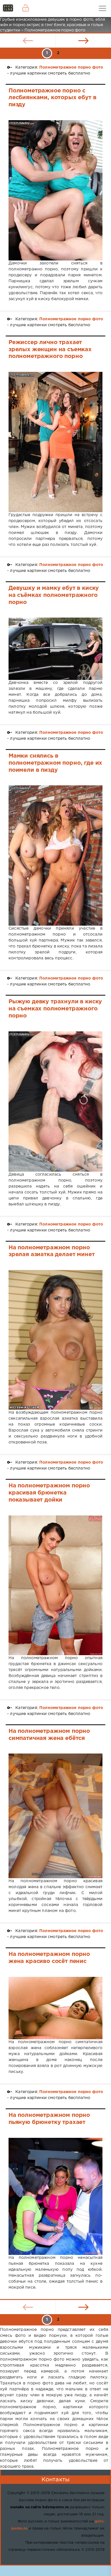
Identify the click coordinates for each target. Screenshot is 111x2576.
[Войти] (26, 9)
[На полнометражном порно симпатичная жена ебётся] (55, 1816)
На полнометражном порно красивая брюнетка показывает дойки (49, 1493)
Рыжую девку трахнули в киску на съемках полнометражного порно (55, 1009)
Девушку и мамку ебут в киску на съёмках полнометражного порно (54, 595)
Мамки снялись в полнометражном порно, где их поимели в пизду (55, 763)
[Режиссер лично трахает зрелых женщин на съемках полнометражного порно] (55, 442)
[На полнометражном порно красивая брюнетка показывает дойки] (55, 1585)
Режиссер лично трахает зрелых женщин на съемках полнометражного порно (50, 349)
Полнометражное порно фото (71, 67)
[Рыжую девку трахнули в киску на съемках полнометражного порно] (55, 1102)
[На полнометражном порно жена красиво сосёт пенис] (55, 2008)
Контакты (55, 2480)
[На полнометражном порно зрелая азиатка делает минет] (55, 1340)
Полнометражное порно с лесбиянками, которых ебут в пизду (52, 98)
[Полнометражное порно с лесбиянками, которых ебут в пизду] (55, 190)
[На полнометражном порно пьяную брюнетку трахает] (55, 2197)
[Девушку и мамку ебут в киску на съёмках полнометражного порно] (55, 649)
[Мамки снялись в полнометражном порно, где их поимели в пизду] (55, 856)
